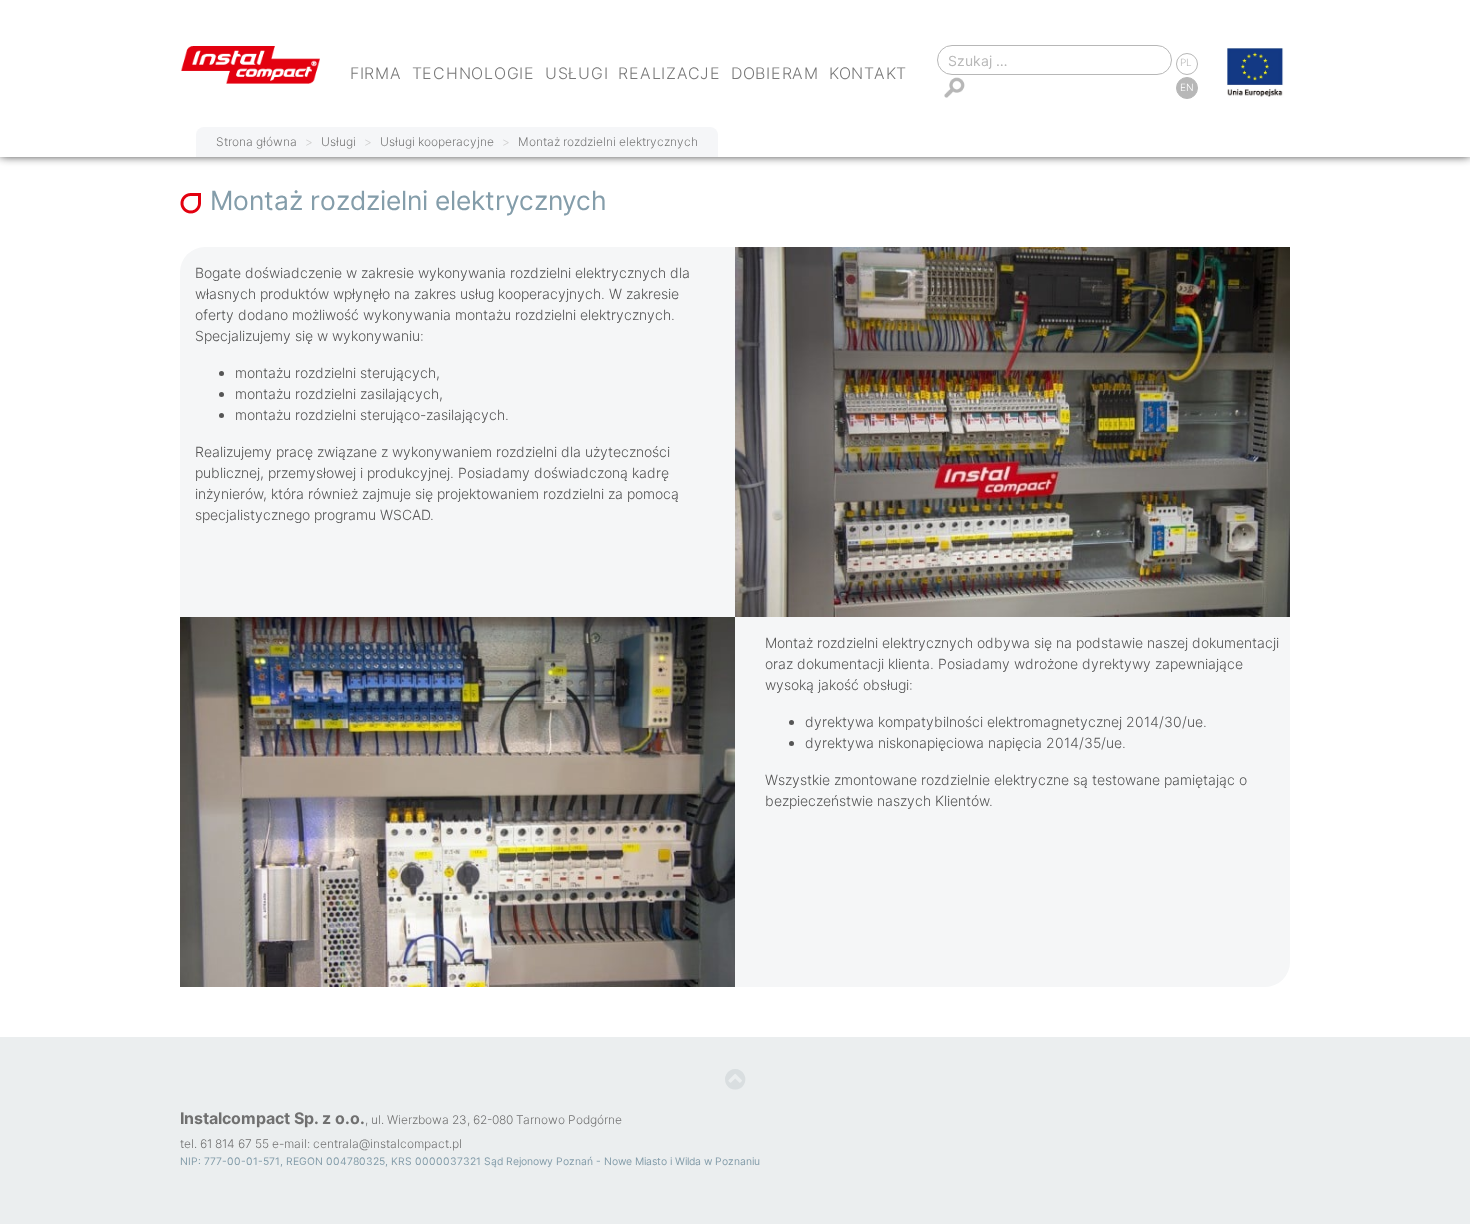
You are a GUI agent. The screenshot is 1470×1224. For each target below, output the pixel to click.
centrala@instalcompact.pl (387, 1143)
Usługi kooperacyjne (437, 141)
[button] (735, 1080)
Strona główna (256, 141)
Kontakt (868, 73)
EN (1187, 87)
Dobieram (775, 73)
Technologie (473, 73)
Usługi (577, 73)
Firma (376, 73)
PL (1186, 62)
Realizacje (669, 73)
